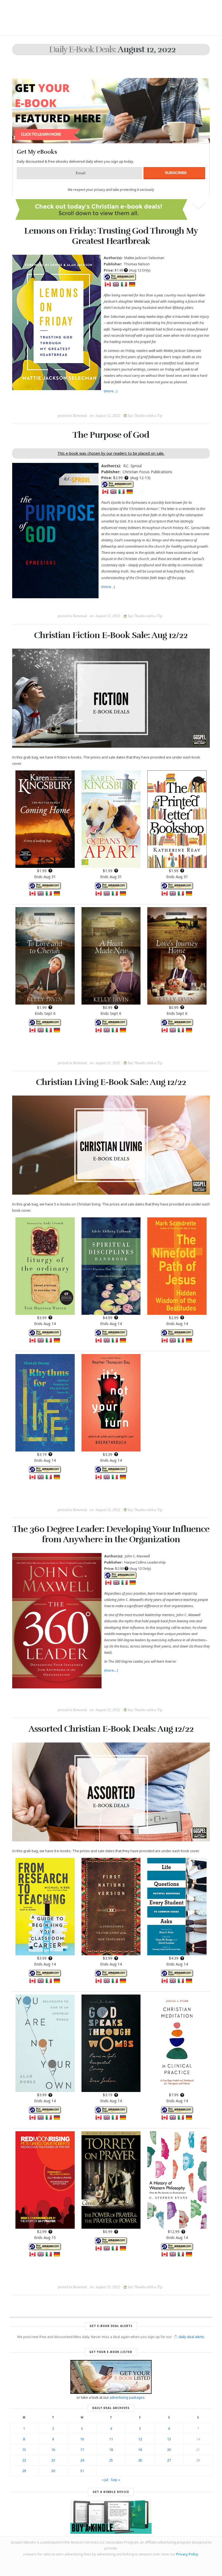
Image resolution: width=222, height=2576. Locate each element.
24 (82, 2460)
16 (53, 2450)
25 (111, 2460)
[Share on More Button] (149, 403)
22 (24, 2460)
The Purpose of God (111, 435)
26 (140, 2460)
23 (53, 2460)
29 (24, 2471)
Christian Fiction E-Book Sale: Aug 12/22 (111, 635)
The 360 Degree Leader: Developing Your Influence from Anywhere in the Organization (111, 1534)
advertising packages (127, 2397)
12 (140, 2439)
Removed (80, 416)
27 (169, 2460)
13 (169, 2439)
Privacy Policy (187, 2554)
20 (169, 2450)
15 (24, 2450)
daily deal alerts (191, 2337)
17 (82, 2450)
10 (82, 2439)
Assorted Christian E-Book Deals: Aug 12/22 (111, 1729)
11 (111, 2439)
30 (53, 2471)
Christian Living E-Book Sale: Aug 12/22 (111, 1082)
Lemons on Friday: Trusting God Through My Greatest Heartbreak (111, 236)
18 (111, 2450)
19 (140, 2450)
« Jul (105, 2480)
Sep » (115, 2480)
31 (82, 2471)
